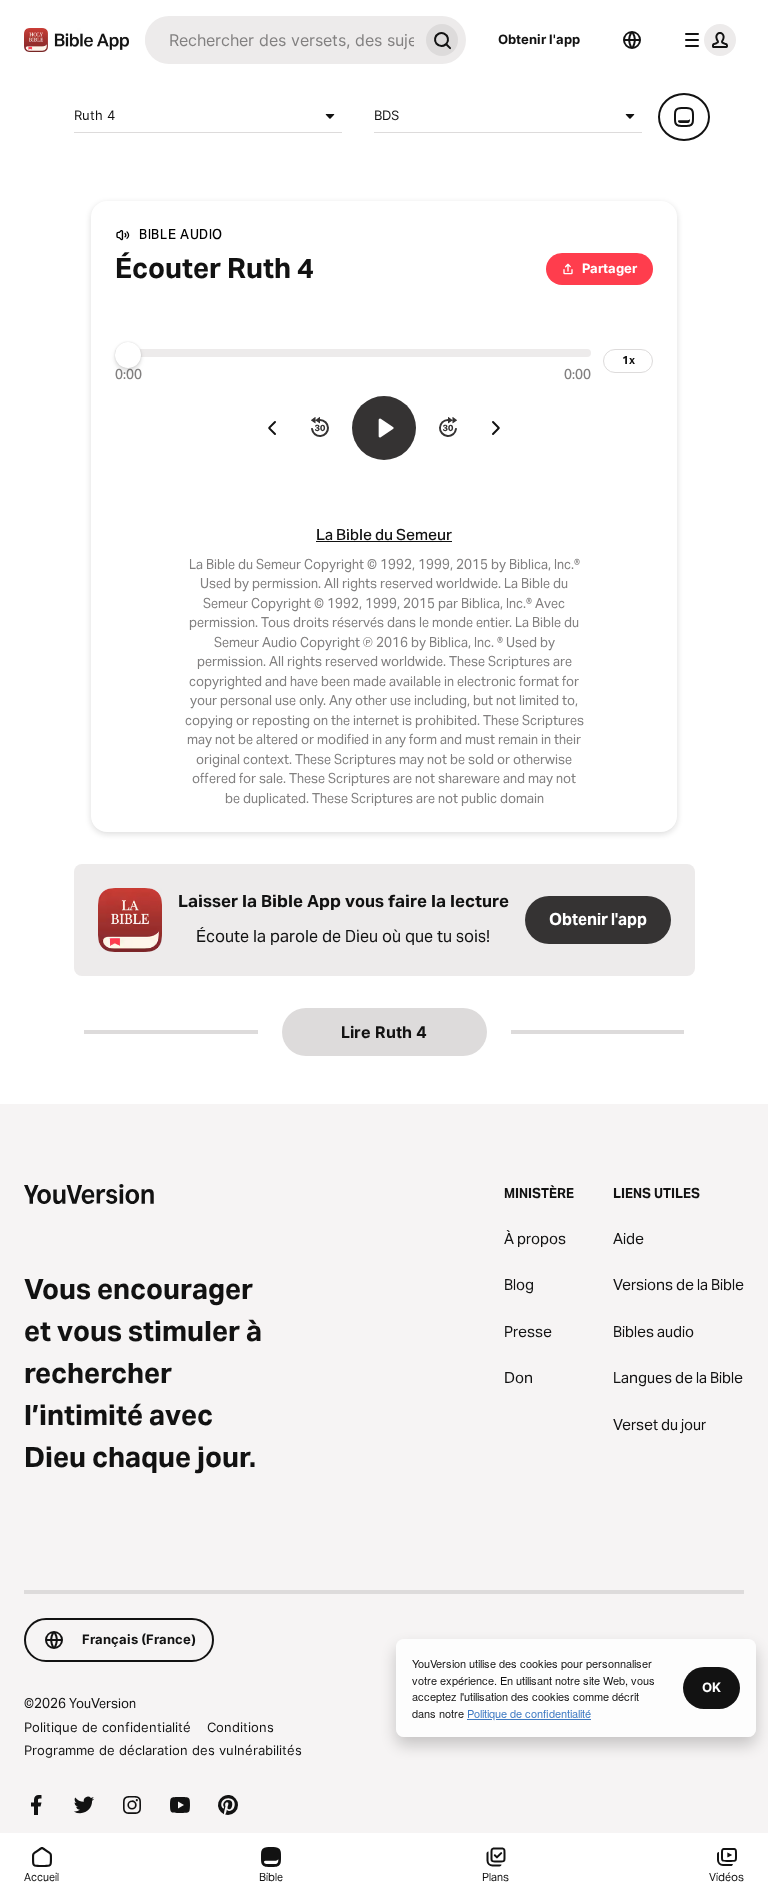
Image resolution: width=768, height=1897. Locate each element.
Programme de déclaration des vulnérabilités (163, 1750)
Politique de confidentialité (107, 1727)
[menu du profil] (706, 40)
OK (711, 1687)
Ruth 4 (94, 115)
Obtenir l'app (539, 39)
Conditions (240, 1727)
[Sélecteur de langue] (632, 40)
